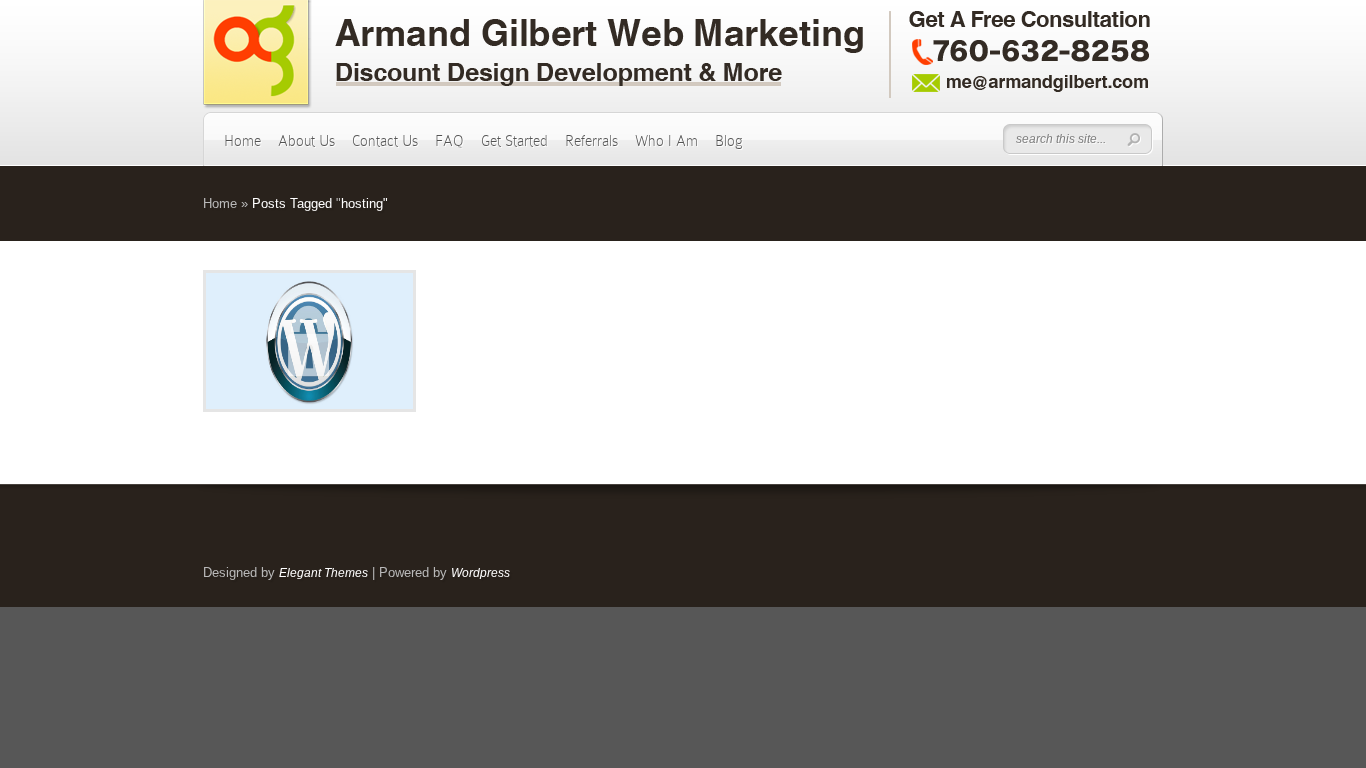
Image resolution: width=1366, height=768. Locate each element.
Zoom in (264, 341)
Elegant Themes (323, 573)
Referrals (591, 141)
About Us (306, 141)
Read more (361, 341)
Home (242, 141)
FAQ (449, 141)
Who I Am (666, 141)
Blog (729, 141)
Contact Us (385, 141)
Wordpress (480, 573)
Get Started (514, 141)
